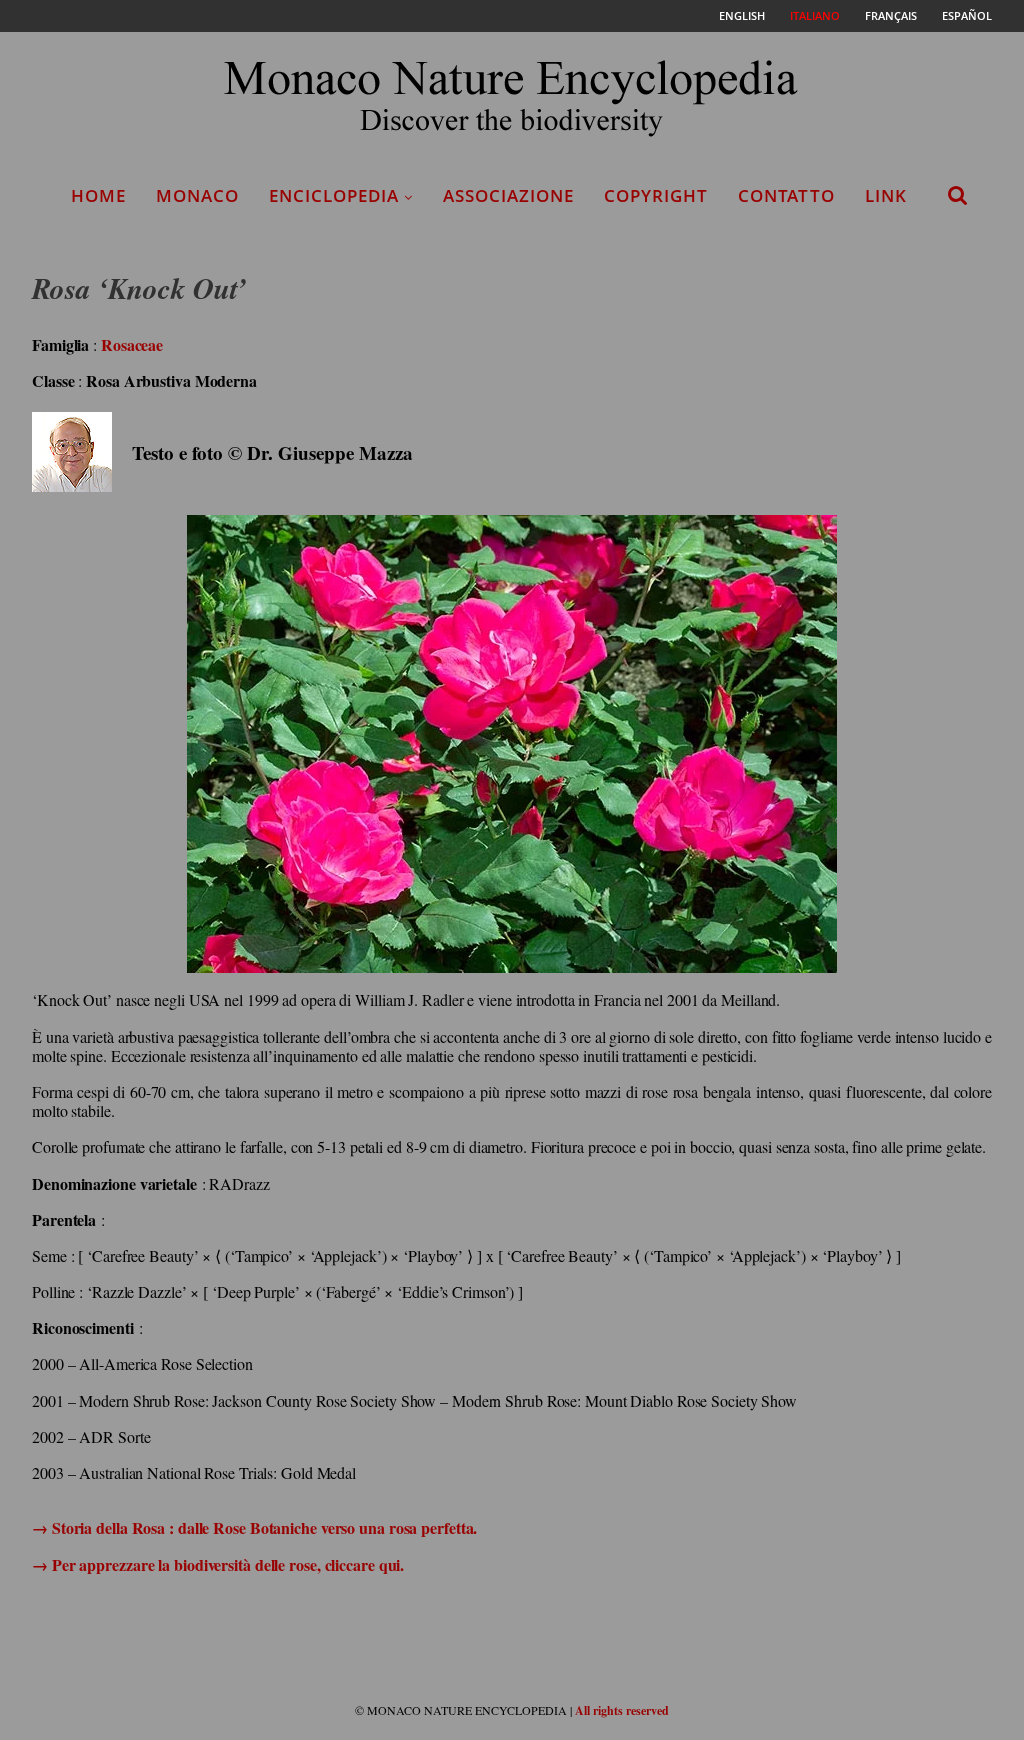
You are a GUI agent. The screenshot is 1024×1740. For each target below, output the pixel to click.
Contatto (786, 195)
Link (886, 195)
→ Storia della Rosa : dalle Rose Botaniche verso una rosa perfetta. (254, 1527)
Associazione (508, 195)
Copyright (656, 195)
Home (98, 195)
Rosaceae (132, 344)
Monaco (197, 195)
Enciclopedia (334, 195)
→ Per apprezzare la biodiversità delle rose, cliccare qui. (218, 1564)
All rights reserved (622, 1710)
